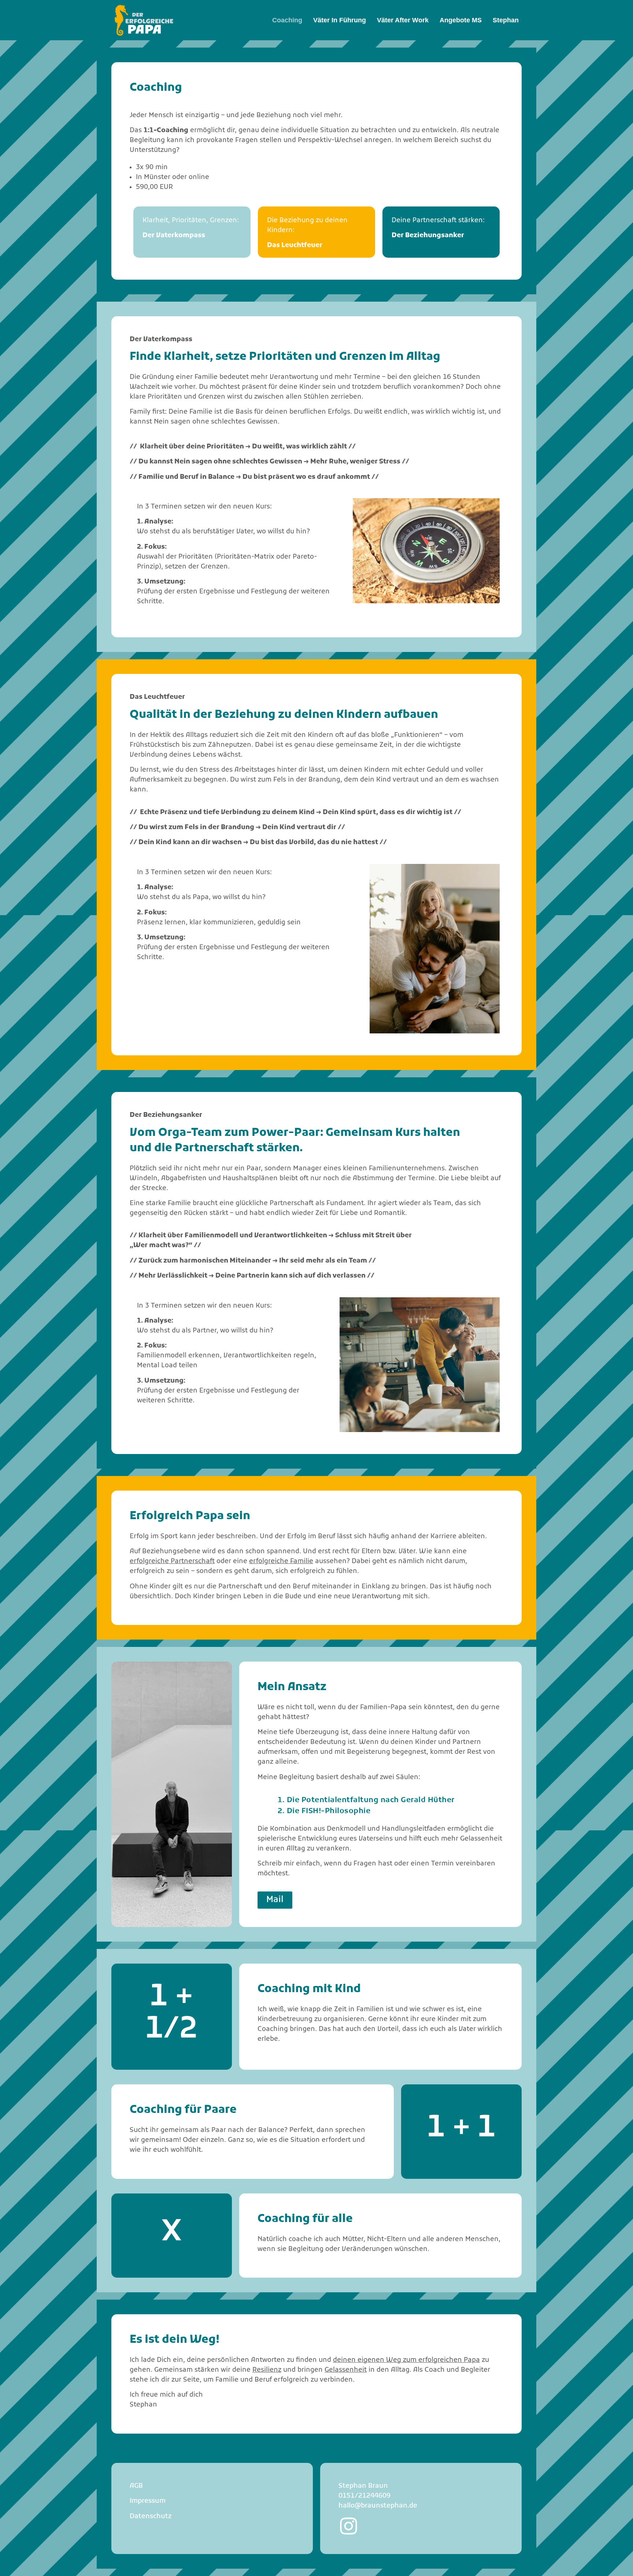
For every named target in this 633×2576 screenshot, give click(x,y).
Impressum (148, 2501)
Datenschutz (151, 2517)
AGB (136, 2486)
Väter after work (403, 20)
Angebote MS (461, 20)
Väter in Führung (340, 20)
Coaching (287, 20)
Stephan (506, 20)
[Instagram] (348, 2526)
